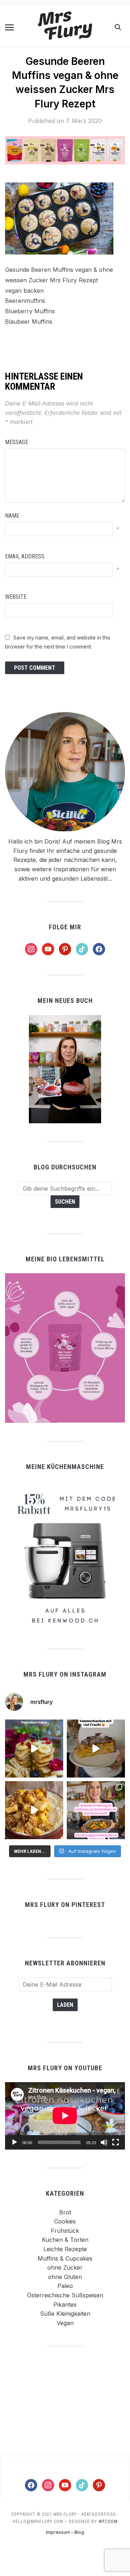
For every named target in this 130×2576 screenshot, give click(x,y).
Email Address (25, 556)
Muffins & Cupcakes (65, 2258)
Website (16, 597)
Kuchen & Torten (65, 2240)
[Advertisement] (65, 2400)
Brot (65, 2212)
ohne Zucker (65, 2267)
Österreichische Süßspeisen (65, 2295)
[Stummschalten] (104, 2142)
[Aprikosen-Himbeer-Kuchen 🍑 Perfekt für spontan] (96, 1749)
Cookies (65, 2221)
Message (17, 442)
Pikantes (65, 2305)
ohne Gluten (65, 2277)
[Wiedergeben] (14, 2142)
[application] (65, 2116)
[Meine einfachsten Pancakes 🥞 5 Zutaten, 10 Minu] (34, 1749)
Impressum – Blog (65, 2532)
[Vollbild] (116, 2142)
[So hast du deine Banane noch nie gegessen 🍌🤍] (34, 1810)
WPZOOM (108, 2522)
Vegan (65, 2323)
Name (12, 516)
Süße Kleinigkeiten (65, 2314)
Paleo (65, 2286)
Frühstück (65, 2231)
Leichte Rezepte (65, 2249)
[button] (9, 27)
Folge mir (65, 927)
